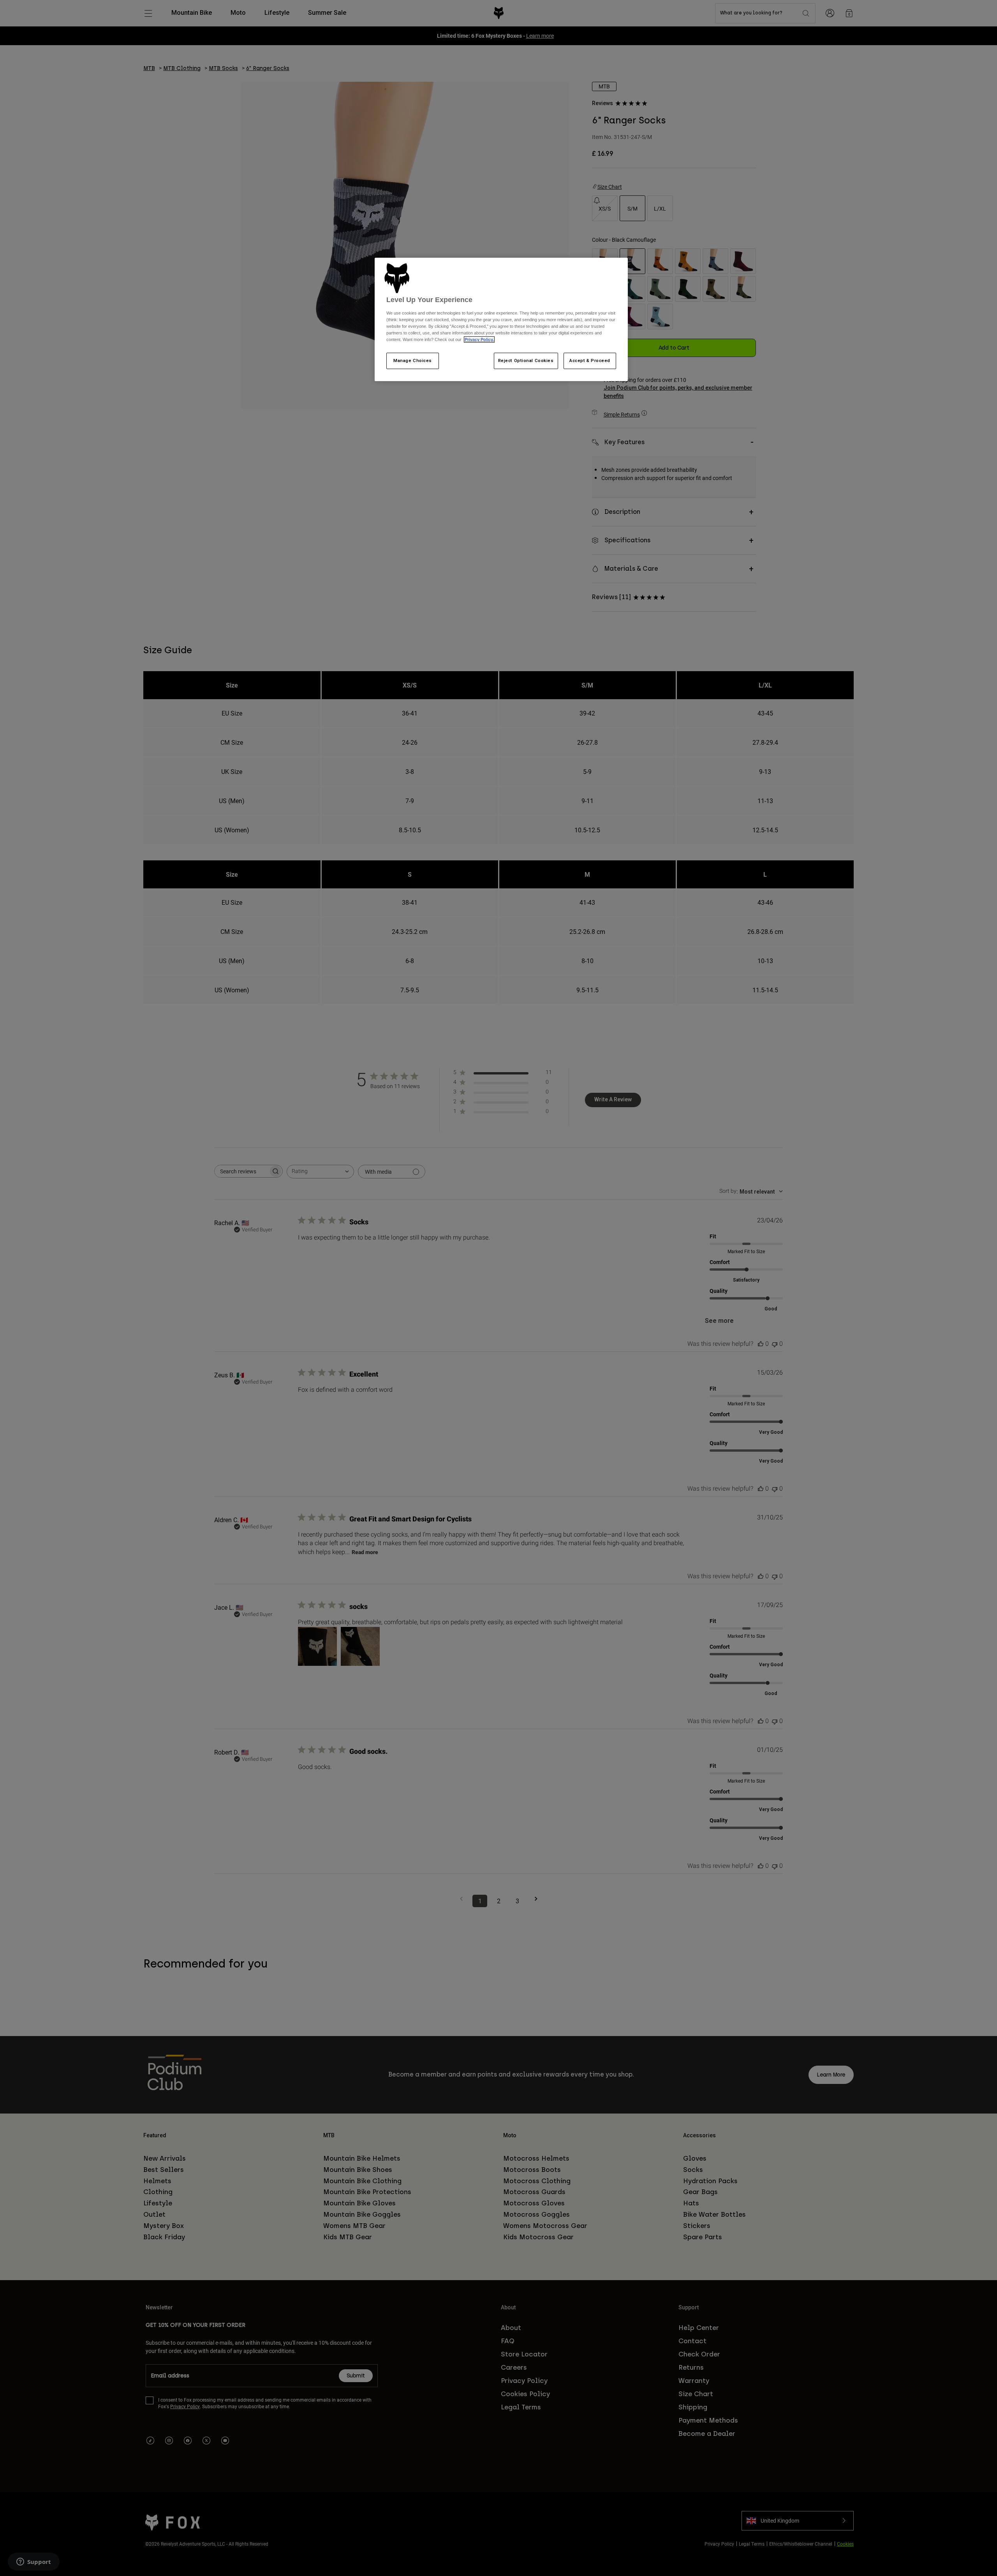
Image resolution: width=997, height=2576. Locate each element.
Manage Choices (413, 360)
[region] (501, 320)
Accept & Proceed (590, 360)
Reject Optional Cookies (526, 360)
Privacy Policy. (479, 339)
